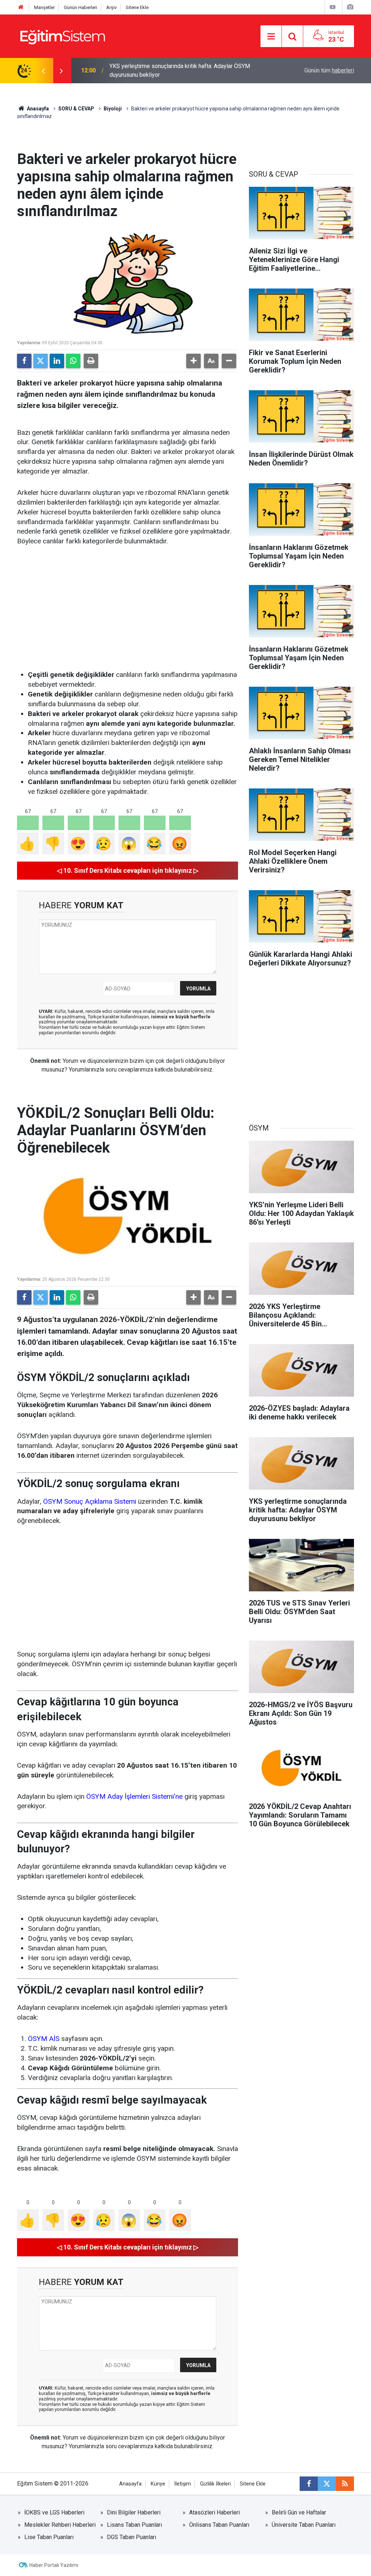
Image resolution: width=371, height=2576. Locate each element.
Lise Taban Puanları (49, 2537)
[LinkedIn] (57, 361)
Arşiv (111, 7)
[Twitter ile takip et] (327, 2484)
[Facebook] (24, 361)
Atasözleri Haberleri (214, 2512)
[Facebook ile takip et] (309, 2484)
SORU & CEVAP (76, 109)
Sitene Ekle (137, 7)
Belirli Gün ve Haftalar (299, 2512)
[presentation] (43, 71)
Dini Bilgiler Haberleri (134, 2512)
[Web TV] (333, 7)
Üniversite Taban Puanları (304, 2525)
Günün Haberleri (80, 7)
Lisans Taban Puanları (134, 2525)
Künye (158, 2484)
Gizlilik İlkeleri (215, 2484)
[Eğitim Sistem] (62, 36)
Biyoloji (113, 109)
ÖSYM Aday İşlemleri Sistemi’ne (134, 1796)
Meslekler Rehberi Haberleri (60, 2525)
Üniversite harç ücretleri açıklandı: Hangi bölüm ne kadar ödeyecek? (180, 70)
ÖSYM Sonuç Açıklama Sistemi (90, 1501)
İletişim (183, 2484)
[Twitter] (41, 361)
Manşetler (44, 7)
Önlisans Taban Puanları (219, 2525)
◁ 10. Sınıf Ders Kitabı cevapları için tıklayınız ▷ (128, 870)
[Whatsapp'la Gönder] (73, 361)
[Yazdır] (91, 361)
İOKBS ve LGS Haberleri (54, 2512)
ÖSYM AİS (44, 2039)
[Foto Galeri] (350, 7)
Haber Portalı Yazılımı (54, 2565)
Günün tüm (329, 70)
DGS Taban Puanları (132, 2537)
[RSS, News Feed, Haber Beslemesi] (345, 2484)
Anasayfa (37, 109)
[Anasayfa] (21, 7)
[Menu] (271, 37)
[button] (193, 361)
